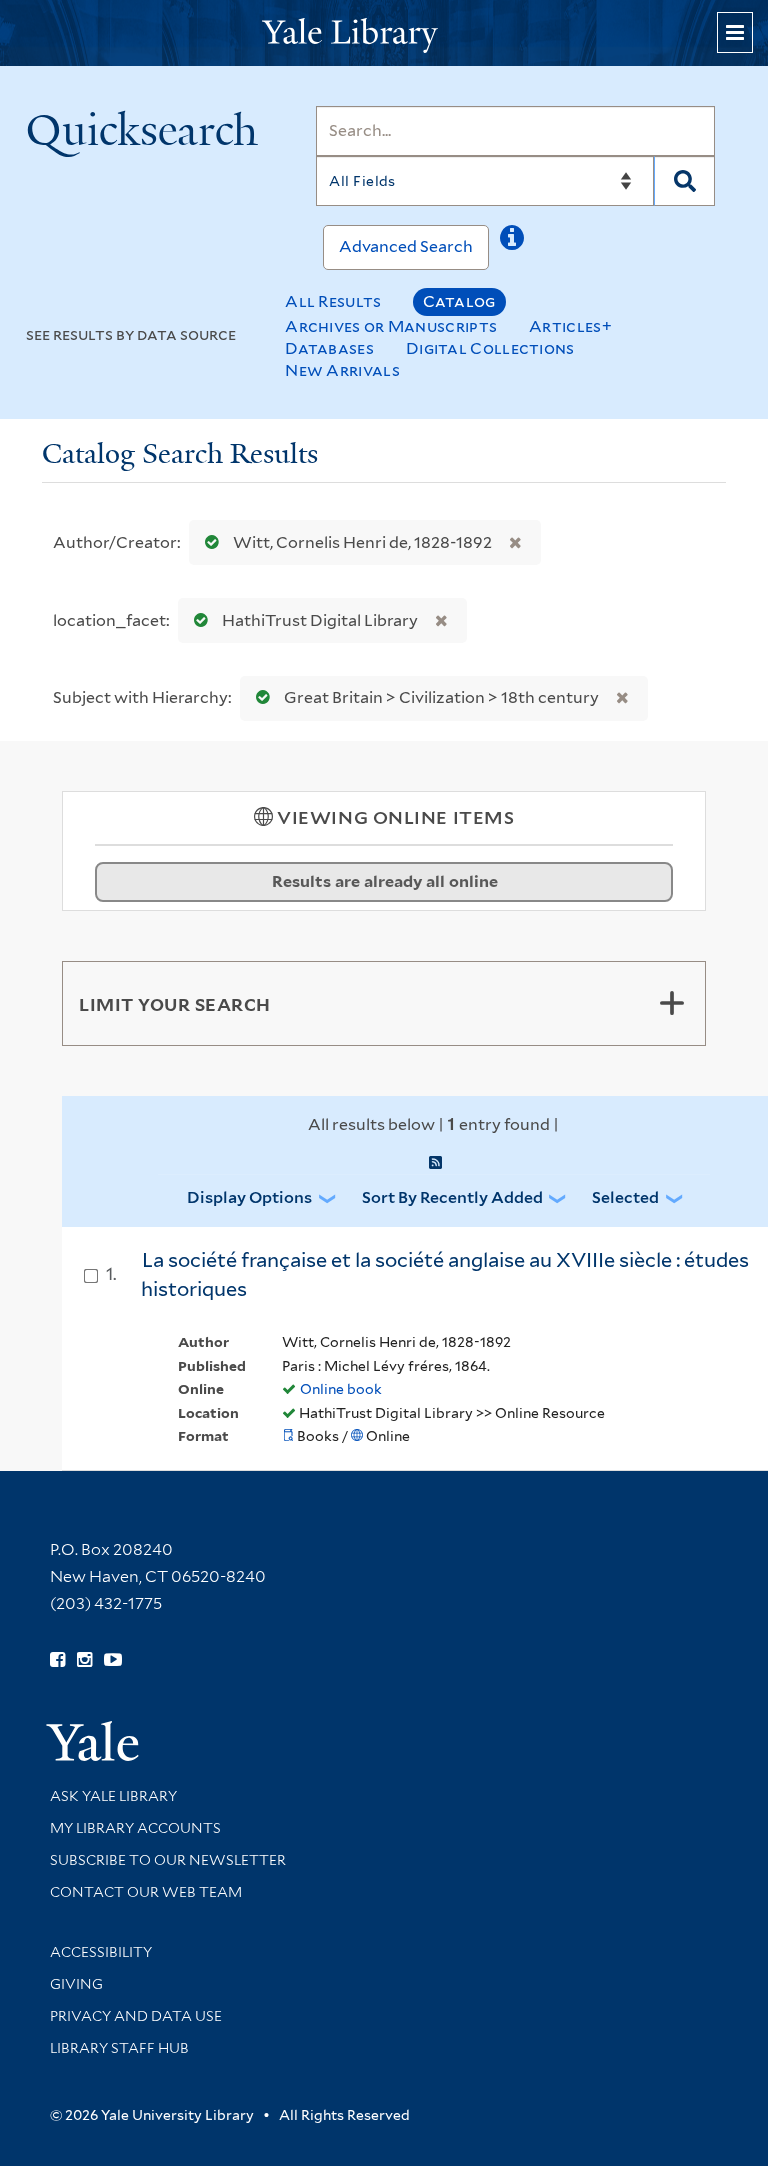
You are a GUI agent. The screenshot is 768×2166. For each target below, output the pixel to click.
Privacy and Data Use (136, 2016)
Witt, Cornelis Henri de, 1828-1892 (362, 542)
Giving (76, 1984)
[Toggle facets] (672, 1003)
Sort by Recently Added (452, 1197)
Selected (625, 1197)
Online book (341, 1389)
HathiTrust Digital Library (320, 620)
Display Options (249, 1197)
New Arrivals (342, 370)
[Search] (684, 181)
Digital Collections (490, 348)
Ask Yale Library (113, 1796)
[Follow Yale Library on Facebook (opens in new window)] (57, 1660)
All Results (333, 301)
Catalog (459, 301)
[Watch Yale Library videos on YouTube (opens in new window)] (113, 1660)
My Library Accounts (135, 1828)
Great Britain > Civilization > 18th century (441, 697)
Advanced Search (406, 246)
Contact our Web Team (146, 1892)
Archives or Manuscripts (391, 326)
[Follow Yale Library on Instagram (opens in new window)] (84, 1660)
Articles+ (570, 326)
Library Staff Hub (119, 2048)
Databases (329, 348)
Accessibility (101, 1952)
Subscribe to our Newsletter (168, 1860)
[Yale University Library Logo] (384, 33)
